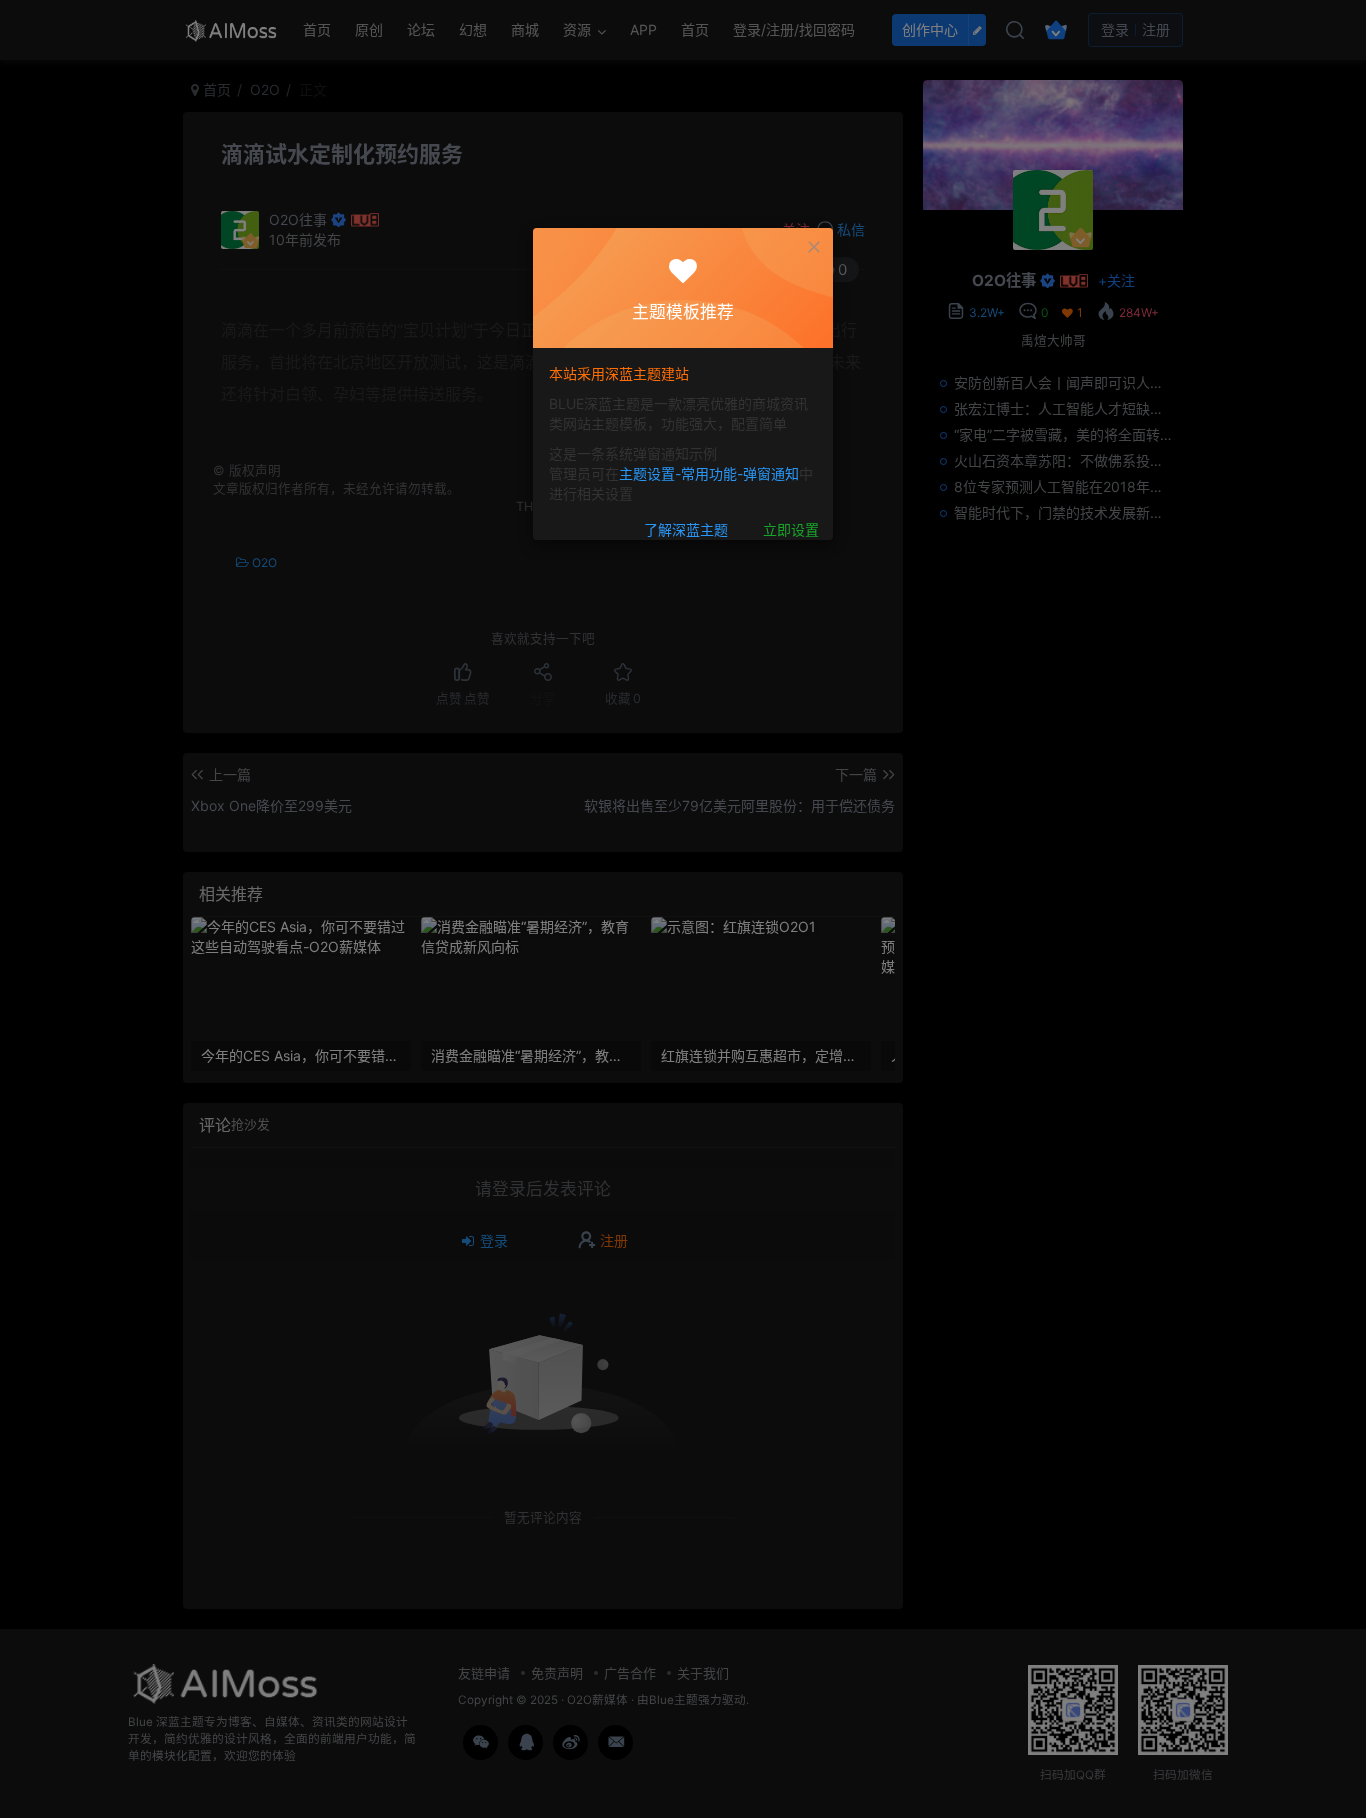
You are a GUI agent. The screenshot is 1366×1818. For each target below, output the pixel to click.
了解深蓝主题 (686, 529)
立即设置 (791, 529)
